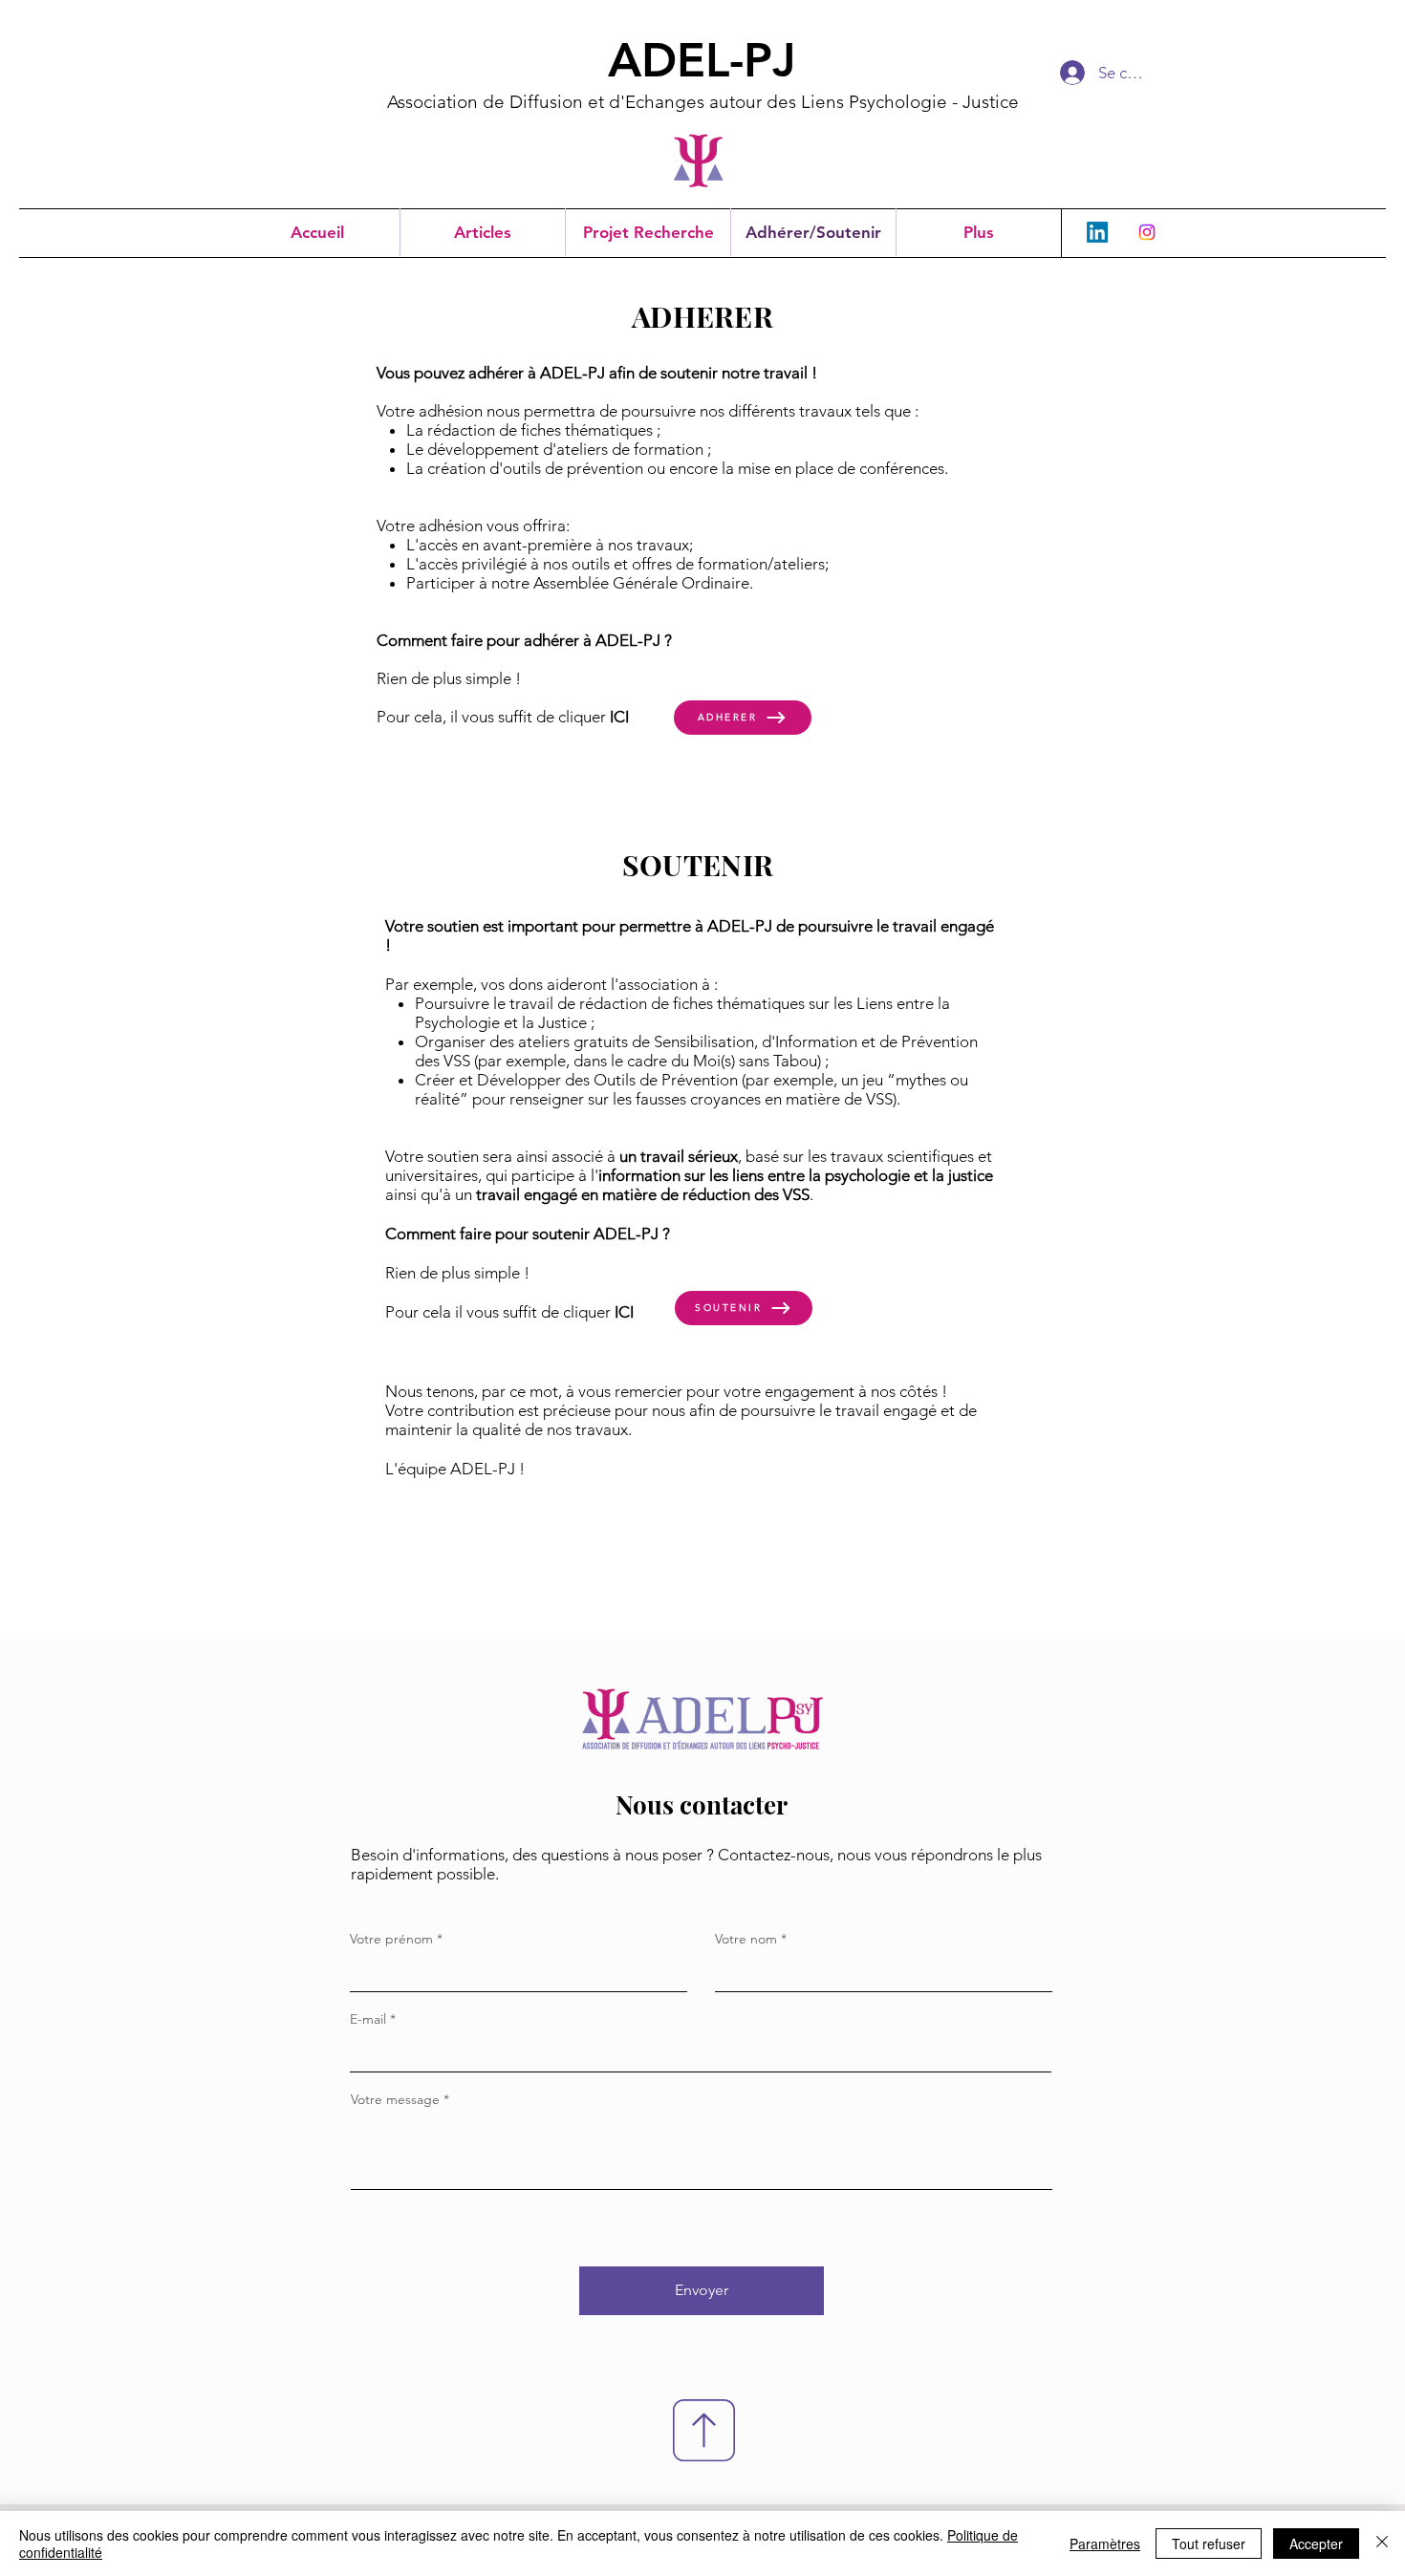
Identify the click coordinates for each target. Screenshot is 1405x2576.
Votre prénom (391, 1939)
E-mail (368, 2019)
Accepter (1316, 2544)
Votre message (395, 2099)
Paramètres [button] (1105, 2544)
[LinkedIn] (1097, 232)
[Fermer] (1382, 2544)
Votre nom (746, 1939)
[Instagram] (1147, 232)
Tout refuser (1209, 2544)
